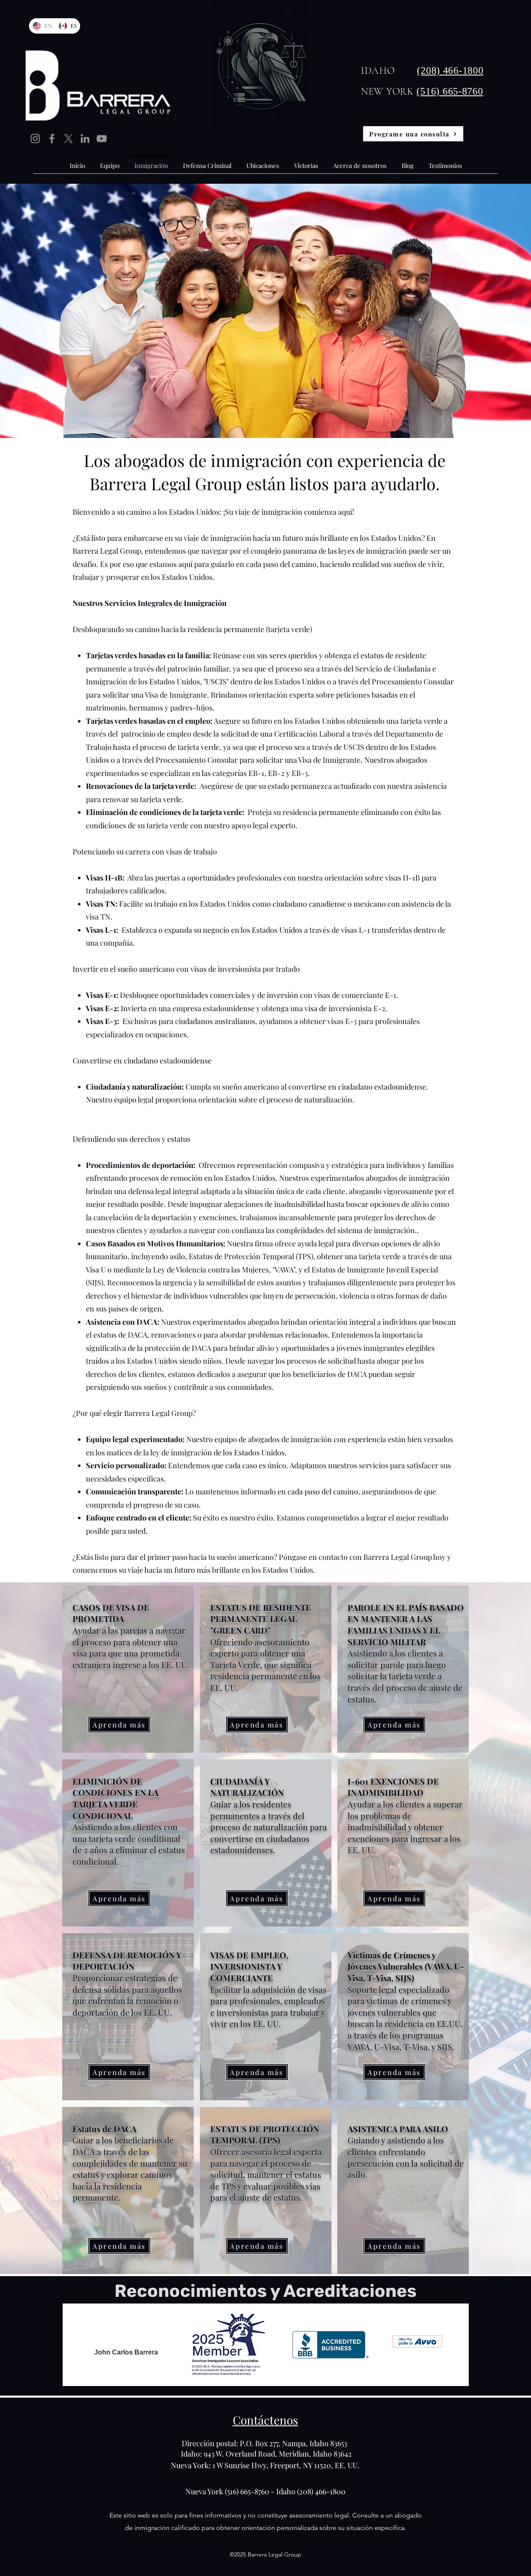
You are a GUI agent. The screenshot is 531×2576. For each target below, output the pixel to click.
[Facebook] (52, 139)
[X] (68, 139)
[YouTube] (102, 139)
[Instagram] (35, 139)
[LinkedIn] (85, 139)
